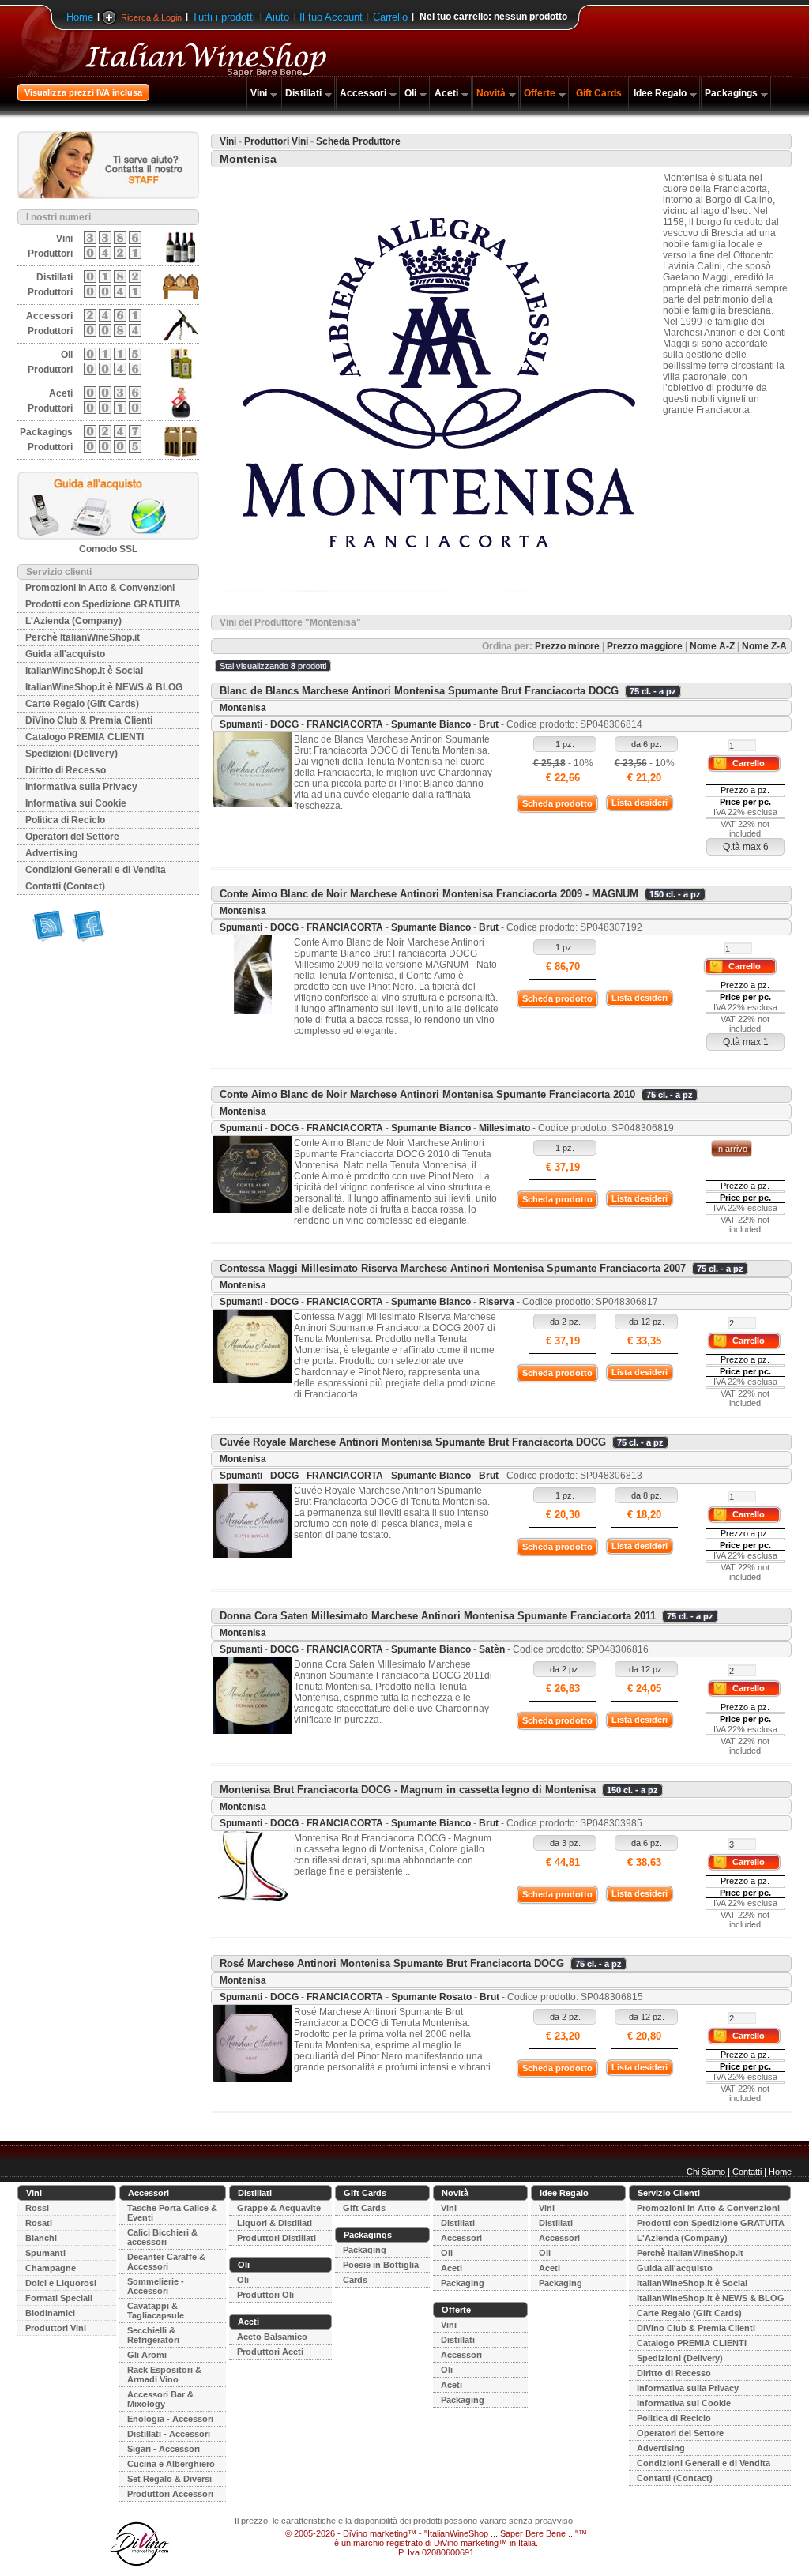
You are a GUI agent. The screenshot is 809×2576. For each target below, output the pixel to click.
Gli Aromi (147, 2355)
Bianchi (41, 2238)
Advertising (51, 853)
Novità (491, 93)
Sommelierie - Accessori (156, 2286)
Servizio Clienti (669, 2193)
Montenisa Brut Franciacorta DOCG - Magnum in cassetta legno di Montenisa (408, 1790)
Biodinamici (50, 2313)
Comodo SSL (108, 549)
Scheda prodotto (557, 803)
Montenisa (243, 708)
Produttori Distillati (277, 2238)
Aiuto (277, 17)
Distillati (303, 93)
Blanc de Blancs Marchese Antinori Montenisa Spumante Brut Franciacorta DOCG (419, 691)
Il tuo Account (331, 17)
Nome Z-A (764, 646)
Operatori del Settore (72, 837)
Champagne (51, 2268)
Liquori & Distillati (275, 2223)
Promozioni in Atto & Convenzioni (100, 588)
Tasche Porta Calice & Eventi (172, 2213)
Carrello (390, 17)
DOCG (284, 724)
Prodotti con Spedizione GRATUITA (103, 604)
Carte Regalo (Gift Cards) (82, 704)
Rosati (39, 2223)
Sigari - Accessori (164, 2449)
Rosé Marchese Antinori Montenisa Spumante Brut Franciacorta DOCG (392, 1963)
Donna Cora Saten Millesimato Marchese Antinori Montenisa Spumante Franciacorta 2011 (438, 1616)
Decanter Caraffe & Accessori (166, 2262)
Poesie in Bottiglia (381, 2265)
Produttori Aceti (270, 2352)
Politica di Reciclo (65, 820)
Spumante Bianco (431, 724)
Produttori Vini (276, 141)
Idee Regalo (660, 93)
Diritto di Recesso (66, 770)
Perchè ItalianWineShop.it (83, 637)
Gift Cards (599, 93)
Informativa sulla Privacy (81, 787)
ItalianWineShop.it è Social (84, 671)
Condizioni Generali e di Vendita (96, 870)
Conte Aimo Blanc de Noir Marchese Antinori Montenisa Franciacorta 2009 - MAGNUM (429, 894)
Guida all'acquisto (65, 654)
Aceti (446, 93)
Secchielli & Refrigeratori (153, 2335)
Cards (355, 2280)
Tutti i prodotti (224, 17)
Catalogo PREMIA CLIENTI (85, 737)
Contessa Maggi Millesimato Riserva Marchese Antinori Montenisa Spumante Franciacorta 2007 (453, 1268)
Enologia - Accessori (170, 2419)
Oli (410, 93)
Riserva (497, 1302)
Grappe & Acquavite (279, 2208)
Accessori (363, 93)
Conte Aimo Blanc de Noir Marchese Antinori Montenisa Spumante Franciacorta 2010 (427, 1094)
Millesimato (504, 1128)
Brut (489, 724)
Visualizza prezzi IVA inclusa (83, 92)
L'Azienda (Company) (73, 621)
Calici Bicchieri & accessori (162, 2237)
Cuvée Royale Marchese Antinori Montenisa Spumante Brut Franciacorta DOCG (413, 1442)
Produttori (50, 254)
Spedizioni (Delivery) (71, 754)
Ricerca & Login (151, 17)
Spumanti (241, 724)
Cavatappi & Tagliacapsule (156, 2311)
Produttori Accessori (170, 2494)
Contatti (747, 2172)
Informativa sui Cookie (76, 803)
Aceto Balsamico (272, 2337)
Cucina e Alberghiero (171, 2464)
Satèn (492, 1649)
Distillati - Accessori (169, 2434)
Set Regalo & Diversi (169, 2479)
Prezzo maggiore (645, 646)
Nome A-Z (712, 646)
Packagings (731, 93)
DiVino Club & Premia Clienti (89, 720)
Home (80, 17)
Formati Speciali (59, 2298)
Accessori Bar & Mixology (160, 2399)
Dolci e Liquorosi (61, 2283)
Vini (259, 93)
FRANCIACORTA (345, 724)
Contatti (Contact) (65, 886)
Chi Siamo (706, 2172)
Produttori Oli (265, 2295)
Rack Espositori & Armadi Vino (164, 2375)
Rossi (37, 2208)
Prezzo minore (567, 646)
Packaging (365, 2250)
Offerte (540, 93)
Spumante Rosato (431, 1997)
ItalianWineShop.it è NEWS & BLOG (104, 687)
